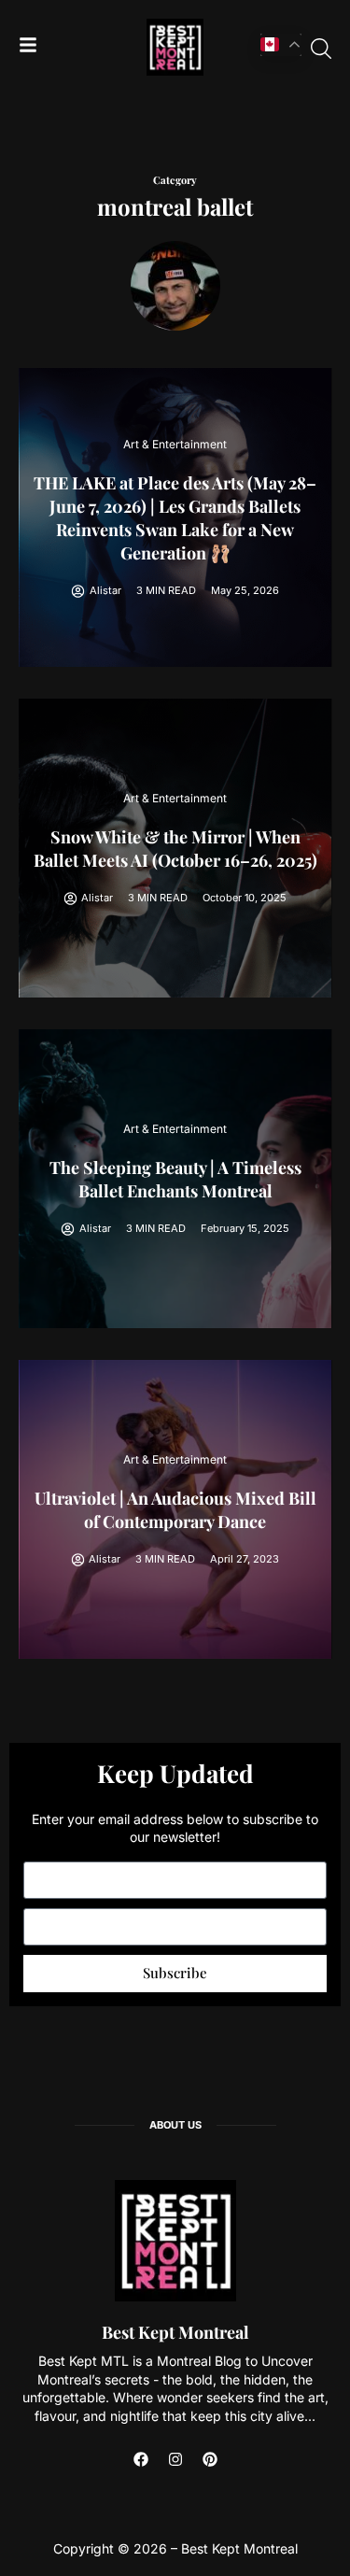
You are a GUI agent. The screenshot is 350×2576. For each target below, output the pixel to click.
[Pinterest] (210, 2459)
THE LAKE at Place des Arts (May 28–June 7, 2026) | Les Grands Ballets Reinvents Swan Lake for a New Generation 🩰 (175, 518)
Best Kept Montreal (175, 2332)
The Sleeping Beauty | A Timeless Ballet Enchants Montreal (175, 1179)
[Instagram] (175, 2459)
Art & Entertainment (175, 444)
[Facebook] (141, 2459)
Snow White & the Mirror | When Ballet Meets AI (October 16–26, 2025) (175, 849)
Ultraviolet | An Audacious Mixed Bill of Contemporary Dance (175, 1510)
